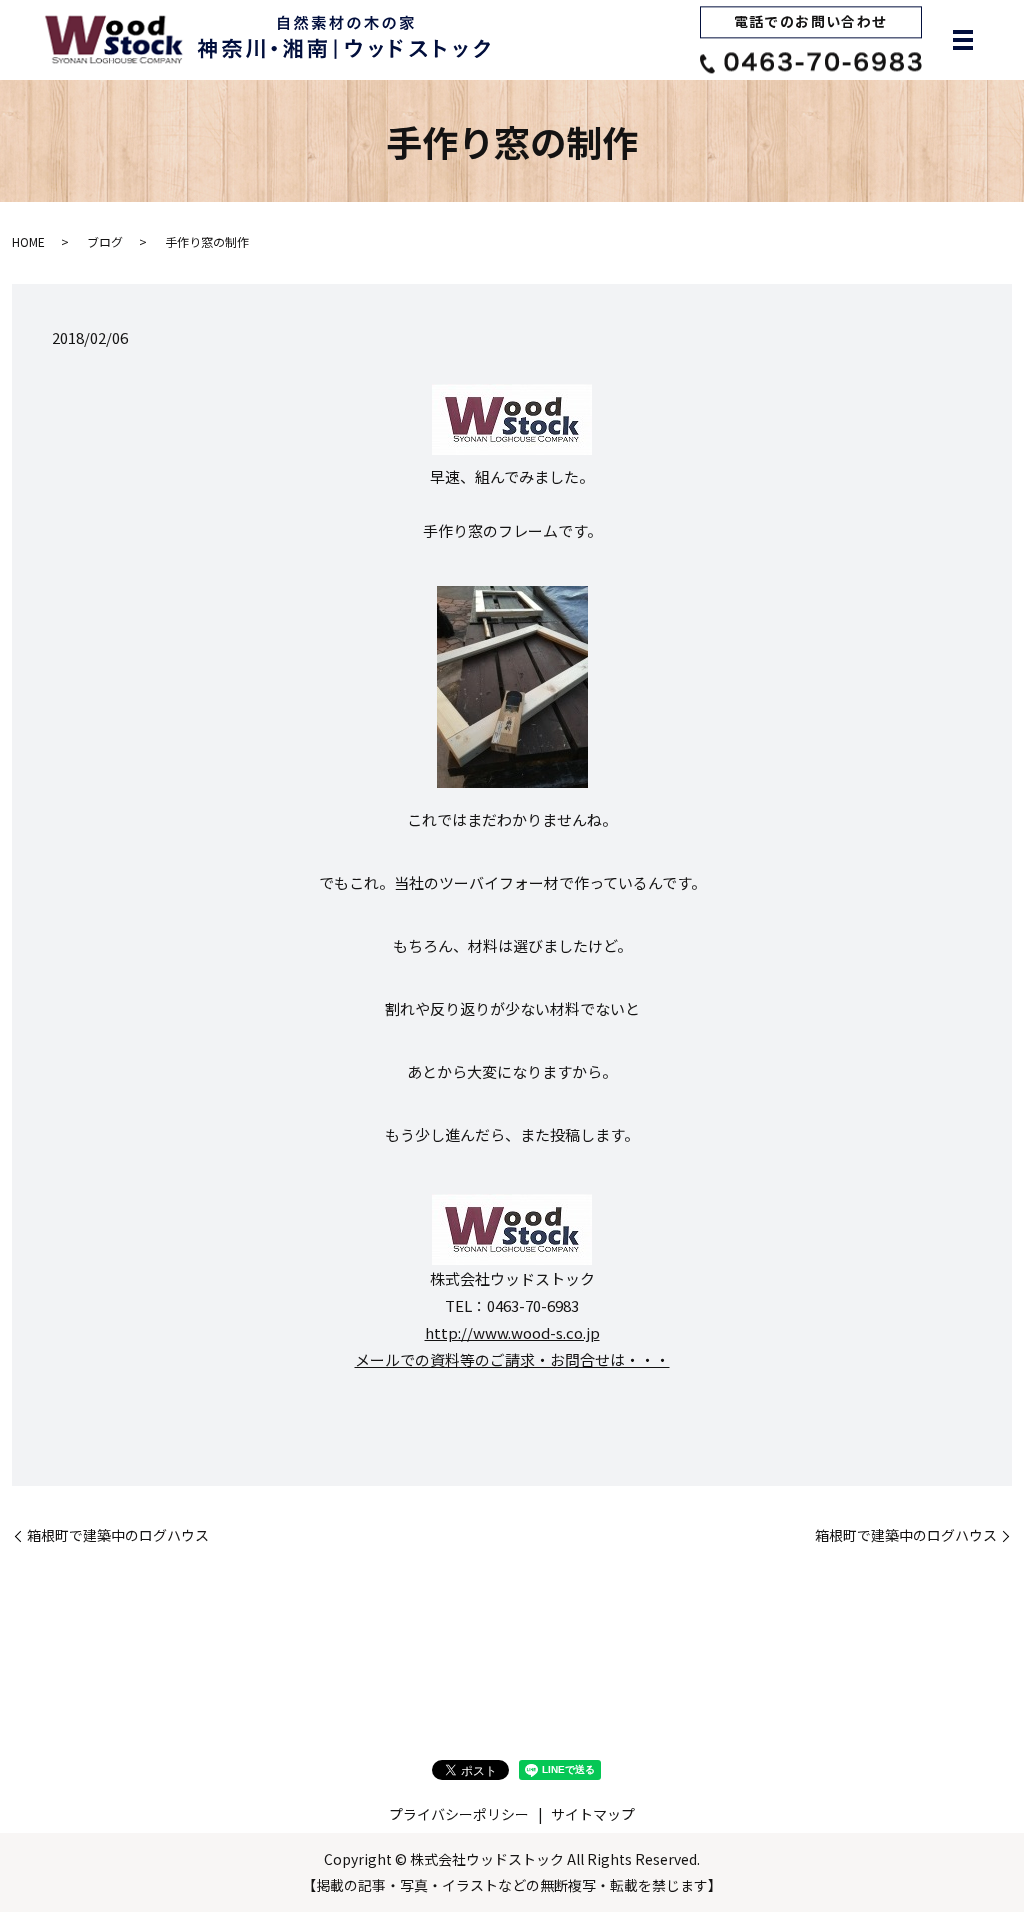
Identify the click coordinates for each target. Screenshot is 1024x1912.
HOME (28, 241)
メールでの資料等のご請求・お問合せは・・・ (512, 1359)
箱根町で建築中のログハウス (118, 1535)
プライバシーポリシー (459, 1814)
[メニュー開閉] (963, 40)
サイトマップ (593, 1814)
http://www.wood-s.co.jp (512, 1332)
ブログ (105, 241)
